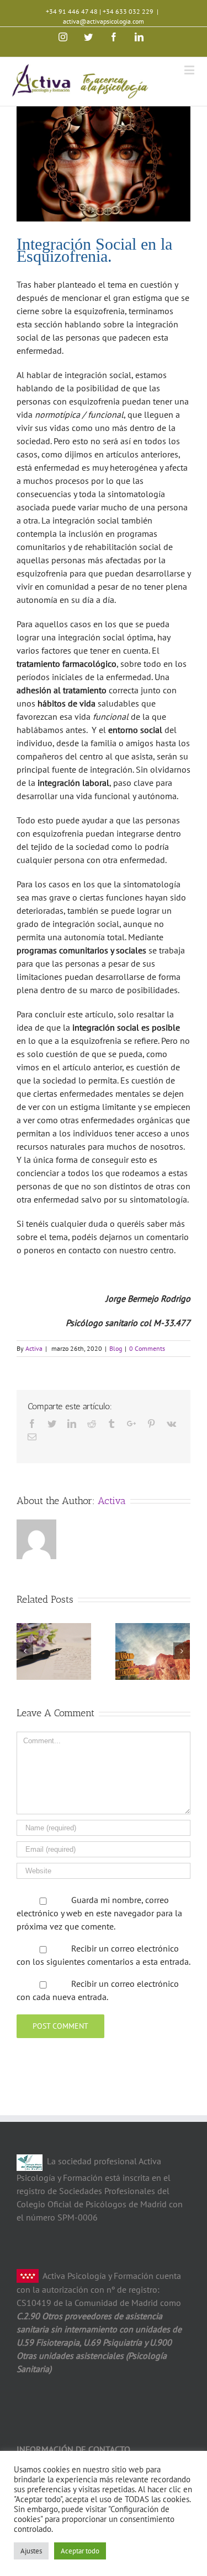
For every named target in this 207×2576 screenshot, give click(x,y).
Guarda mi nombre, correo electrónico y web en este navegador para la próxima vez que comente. (99, 1913)
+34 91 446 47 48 (72, 11)
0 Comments (147, 1348)
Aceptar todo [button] (80, 2551)
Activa (34, 1348)
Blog (116, 1348)
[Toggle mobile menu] (190, 70)
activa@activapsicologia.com (104, 21)
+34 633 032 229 (128, 11)
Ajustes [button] (31, 2551)
